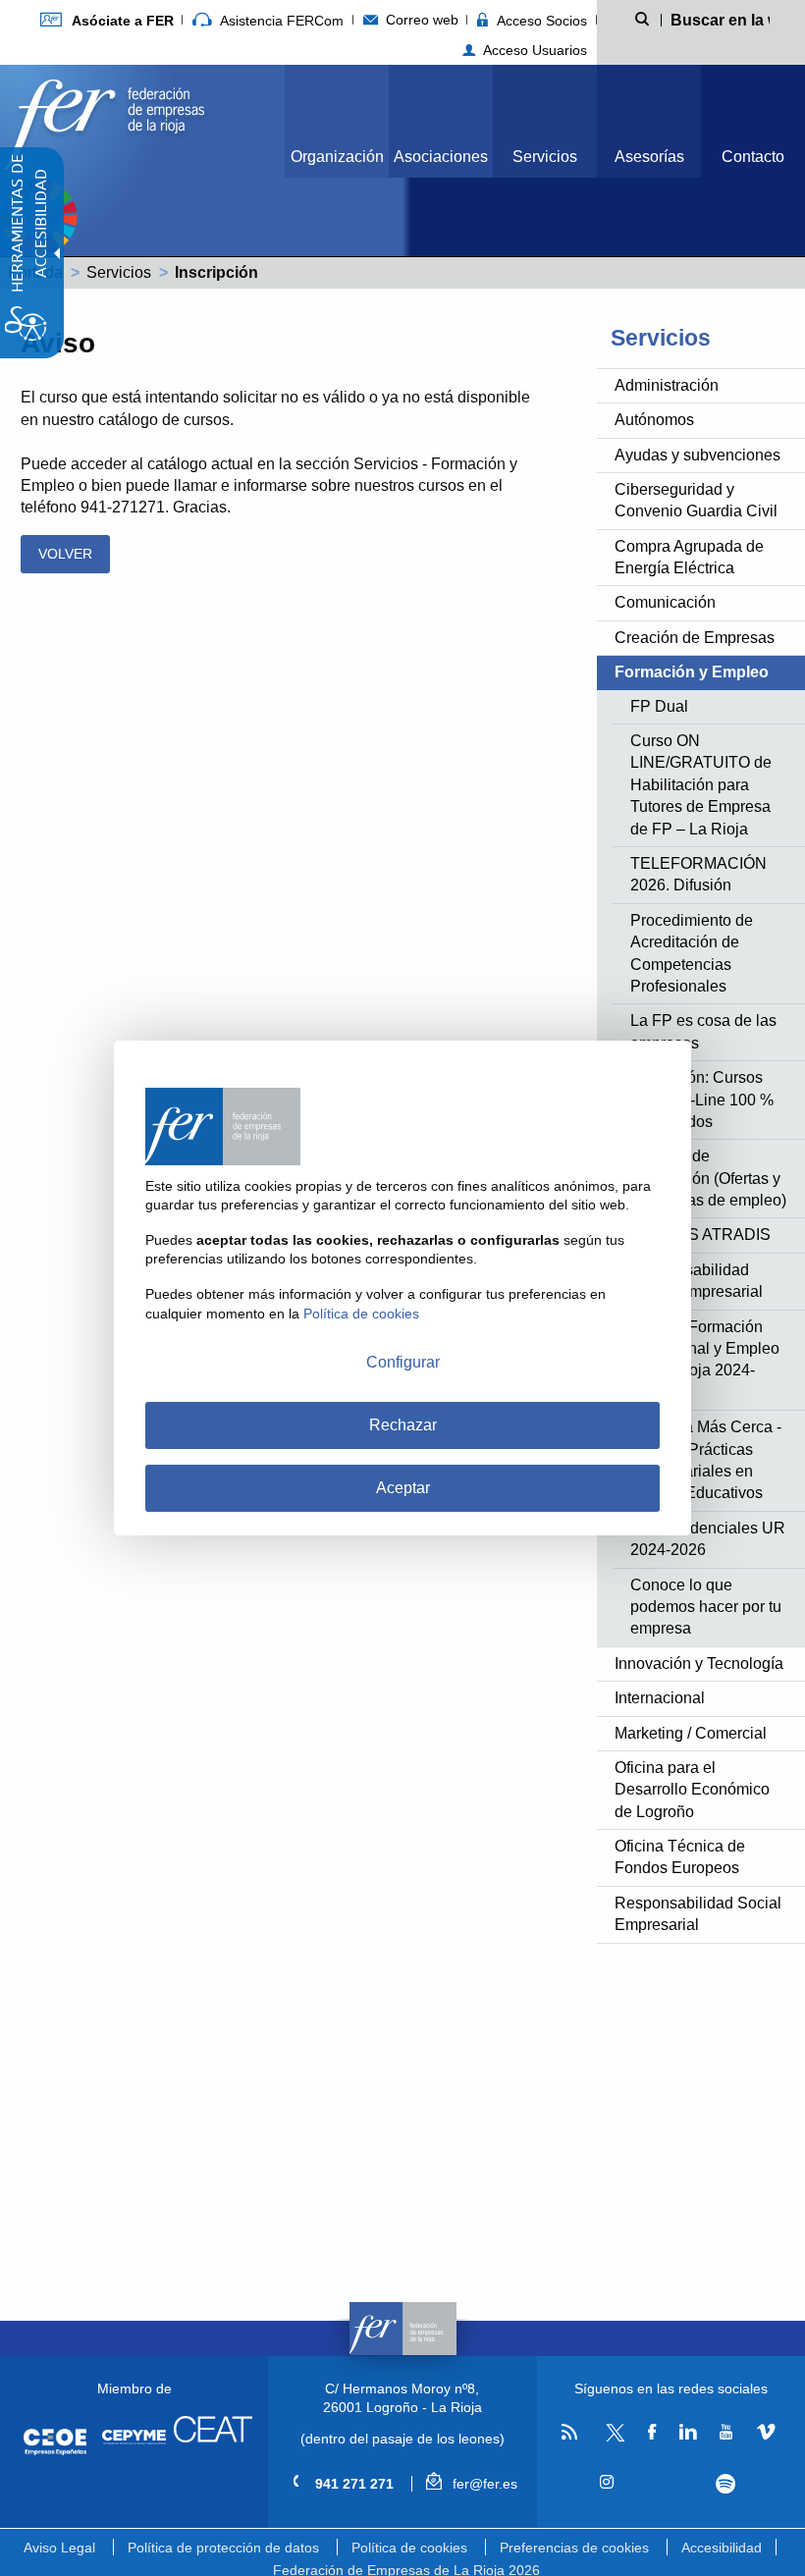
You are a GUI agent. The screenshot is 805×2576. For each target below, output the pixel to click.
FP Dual (659, 706)
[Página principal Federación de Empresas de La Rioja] (104, 119)
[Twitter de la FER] (612, 2438)
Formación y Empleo (692, 672)
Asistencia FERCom (280, 21)
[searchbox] (721, 19)
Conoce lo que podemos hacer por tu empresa (706, 1607)
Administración (667, 385)
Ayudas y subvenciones (698, 455)
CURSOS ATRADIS (700, 1234)
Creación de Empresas (695, 638)
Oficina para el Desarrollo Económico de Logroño (692, 1790)
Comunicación (665, 602)
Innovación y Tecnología (699, 1664)
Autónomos (654, 420)
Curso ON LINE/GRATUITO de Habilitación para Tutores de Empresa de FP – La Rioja (701, 785)
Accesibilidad (722, 2548)
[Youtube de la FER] (726, 2433)
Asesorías (649, 157)
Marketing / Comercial (691, 1733)
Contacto (753, 157)
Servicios (545, 157)
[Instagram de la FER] (607, 2483)
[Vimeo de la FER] (765, 2433)
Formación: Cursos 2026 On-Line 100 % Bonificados (702, 1100)
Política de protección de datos (223, 2548)
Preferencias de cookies (574, 2548)
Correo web (420, 20)
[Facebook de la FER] (652, 2433)
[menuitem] (107, 20)
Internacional (660, 1698)
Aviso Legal (59, 2548)
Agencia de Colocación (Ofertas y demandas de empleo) (708, 1178)
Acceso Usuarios (533, 50)
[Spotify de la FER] (726, 2484)
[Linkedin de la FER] (688, 2433)
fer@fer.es (483, 2484)
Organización (337, 157)
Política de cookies (409, 2548)
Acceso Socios (540, 21)
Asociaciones (441, 157)
